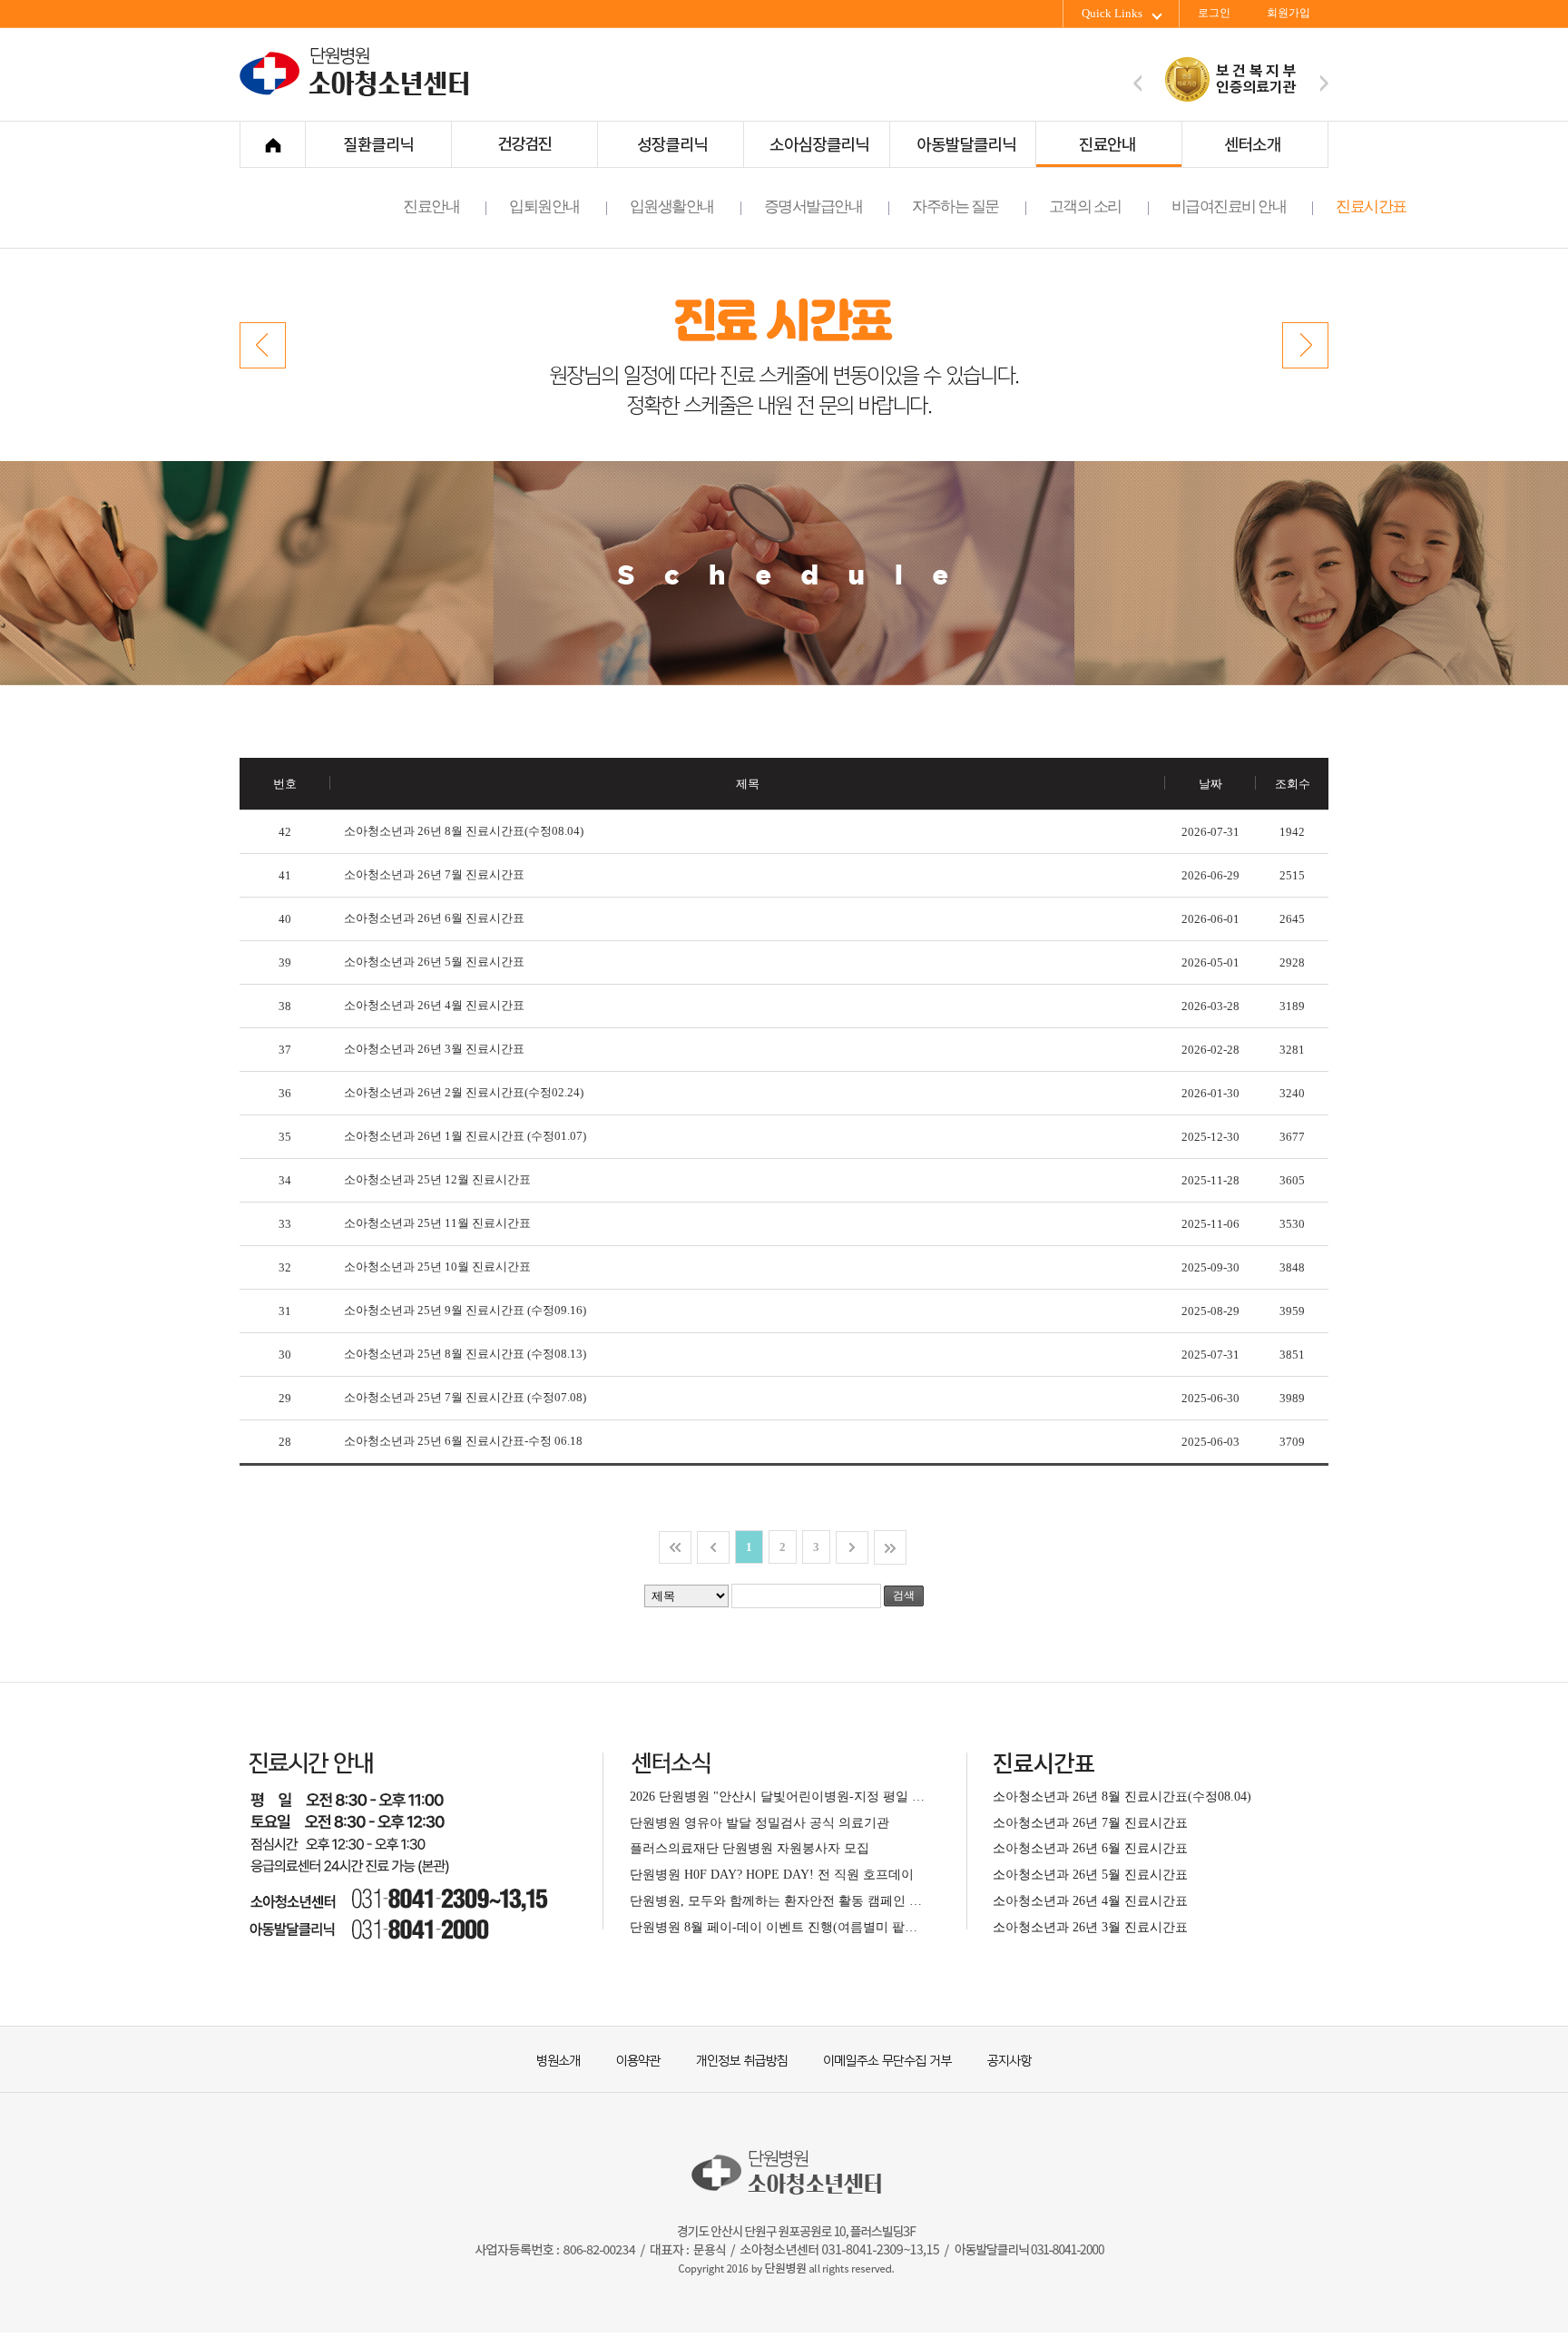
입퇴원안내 (544, 206)
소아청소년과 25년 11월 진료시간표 (437, 1223)
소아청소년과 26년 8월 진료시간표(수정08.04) (464, 831)
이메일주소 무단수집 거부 (879, 2059)
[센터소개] (1254, 144)
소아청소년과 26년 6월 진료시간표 (434, 918)
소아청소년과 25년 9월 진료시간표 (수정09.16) (465, 1310)
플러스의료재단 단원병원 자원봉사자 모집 (750, 1848)
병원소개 (557, 2059)
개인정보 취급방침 (734, 2059)
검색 (904, 1596)
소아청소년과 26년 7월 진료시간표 (434, 874)
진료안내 (431, 206)
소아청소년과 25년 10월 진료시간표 (437, 1267)
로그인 (1214, 13)
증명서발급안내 (813, 206)
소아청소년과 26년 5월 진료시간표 (434, 962)
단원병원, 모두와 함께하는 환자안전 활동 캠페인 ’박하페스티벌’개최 (777, 1900)
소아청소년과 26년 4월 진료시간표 (434, 1005)
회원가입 (1289, 13)
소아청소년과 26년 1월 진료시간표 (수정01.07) (465, 1136)
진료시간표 (1371, 206)
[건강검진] (524, 144)
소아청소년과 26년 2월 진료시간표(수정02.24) (464, 1092)
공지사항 (997, 2059)
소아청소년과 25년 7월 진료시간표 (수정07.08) (465, 1397)
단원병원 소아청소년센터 (358, 93)
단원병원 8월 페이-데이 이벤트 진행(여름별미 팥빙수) (777, 1927)
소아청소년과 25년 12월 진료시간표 (437, 1179)
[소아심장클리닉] (816, 144)
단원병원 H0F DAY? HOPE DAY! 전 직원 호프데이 (772, 1874)
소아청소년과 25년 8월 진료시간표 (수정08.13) (465, 1354)
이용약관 (630, 2059)
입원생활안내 (672, 206)
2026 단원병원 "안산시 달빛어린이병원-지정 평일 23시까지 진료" (777, 1796)
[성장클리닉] (670, 144)
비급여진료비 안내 (1229, 206)
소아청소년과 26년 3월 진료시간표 (434, 1049)
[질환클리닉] (378, 144)
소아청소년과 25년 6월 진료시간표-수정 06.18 (463, 1441)
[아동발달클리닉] (962, 144)
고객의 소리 (1085, 206)
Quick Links (1112, 13)
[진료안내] (1108, 144)
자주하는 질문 (955, 206)
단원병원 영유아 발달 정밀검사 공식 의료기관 (759, 1822)
